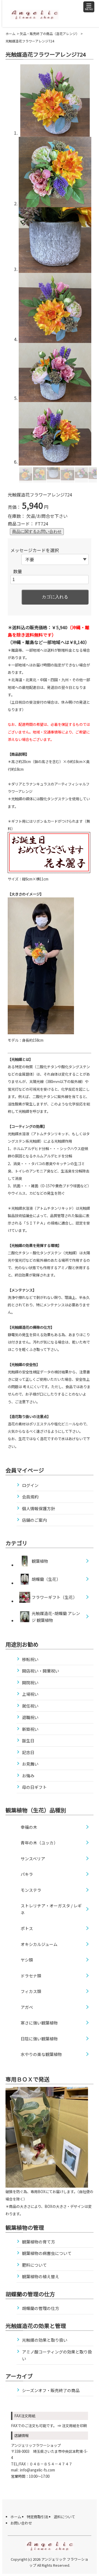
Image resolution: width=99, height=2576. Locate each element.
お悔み (28, 1776)
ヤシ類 (27, 1960)
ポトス (27, 1928)
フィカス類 (31, 1991)
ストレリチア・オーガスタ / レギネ (51, 1909)
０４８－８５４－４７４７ (51, 2464)
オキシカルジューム (39, 1944)
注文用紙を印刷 (74, 2426)
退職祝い (30, 1717)
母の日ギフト (34, 1787)
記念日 (28, 1752)
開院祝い (30, 1683)
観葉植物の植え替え (41, 2276)
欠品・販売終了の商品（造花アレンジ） (50, 34)
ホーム (10, 34)
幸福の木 (29, 1827)
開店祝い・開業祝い (41, 1671)
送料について (64, 2517)
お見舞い (30, 1764)
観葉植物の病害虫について (47, 2253)
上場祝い (30, 1694)
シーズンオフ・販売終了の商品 (51, 2390)
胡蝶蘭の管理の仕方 (41, 2308)
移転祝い (30, 1659)
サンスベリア (33, 1859)
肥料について (34, 2265)
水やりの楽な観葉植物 (41, 2054)
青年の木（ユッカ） (39, 1843)
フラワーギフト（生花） (54, 1597)
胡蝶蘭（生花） (46, 1579)
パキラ (27, 1874)
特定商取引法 (37, 2517)
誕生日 (28, 1741)
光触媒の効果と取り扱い (45, 2340)
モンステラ (31, 1890)
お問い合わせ (21, 2523)
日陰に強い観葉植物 (39, 2039)
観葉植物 (40, 1561)
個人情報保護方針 (38, 1508)
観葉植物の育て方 (38, 2242)
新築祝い (30, 1729)
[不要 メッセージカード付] (55, 559)
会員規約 (30, 1497)
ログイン (30, 1485)
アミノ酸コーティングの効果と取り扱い (57, 2355)
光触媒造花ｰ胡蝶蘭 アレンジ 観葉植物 (56, 1617)
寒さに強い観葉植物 (39, 2023)
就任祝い (30, 1706)
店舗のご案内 (34, 1520)
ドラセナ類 (31, 1976)
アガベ (27, 2007)
